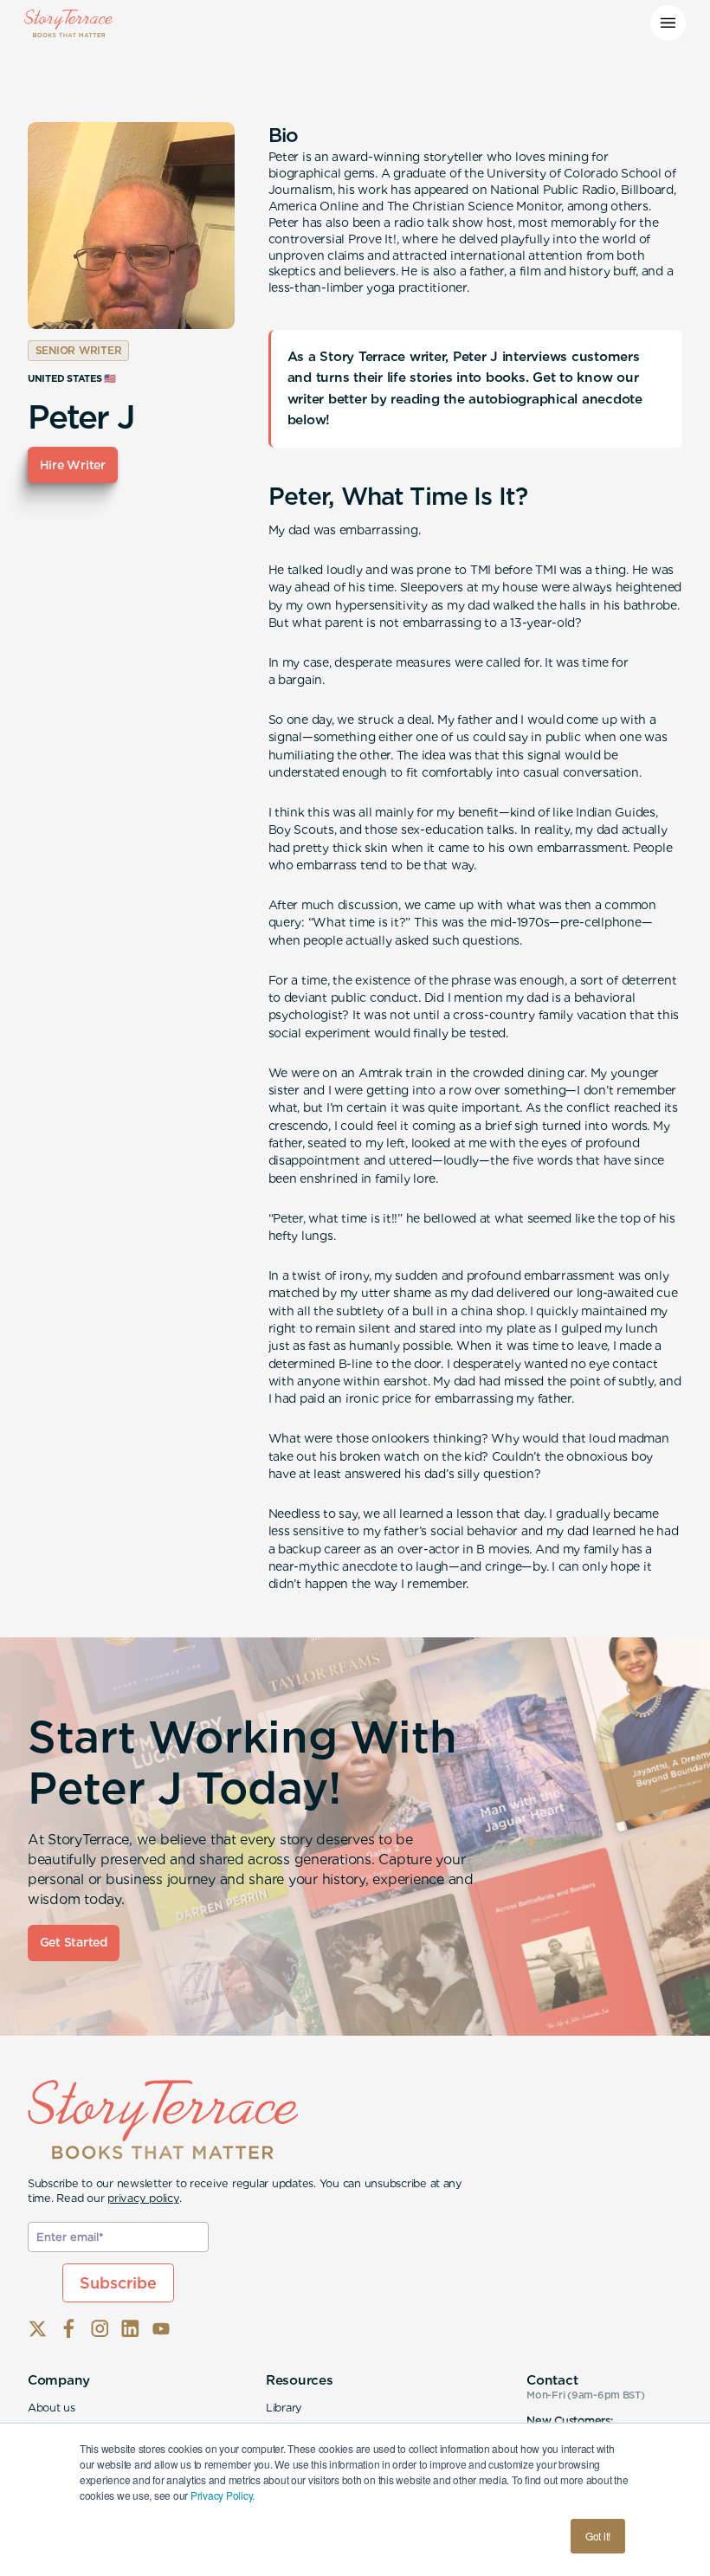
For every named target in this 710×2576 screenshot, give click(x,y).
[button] (668, 23)
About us (52, 2408)
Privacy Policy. (223, 2495)
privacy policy (143, 2198)
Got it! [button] (598, 2536)
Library (284, 2408)
